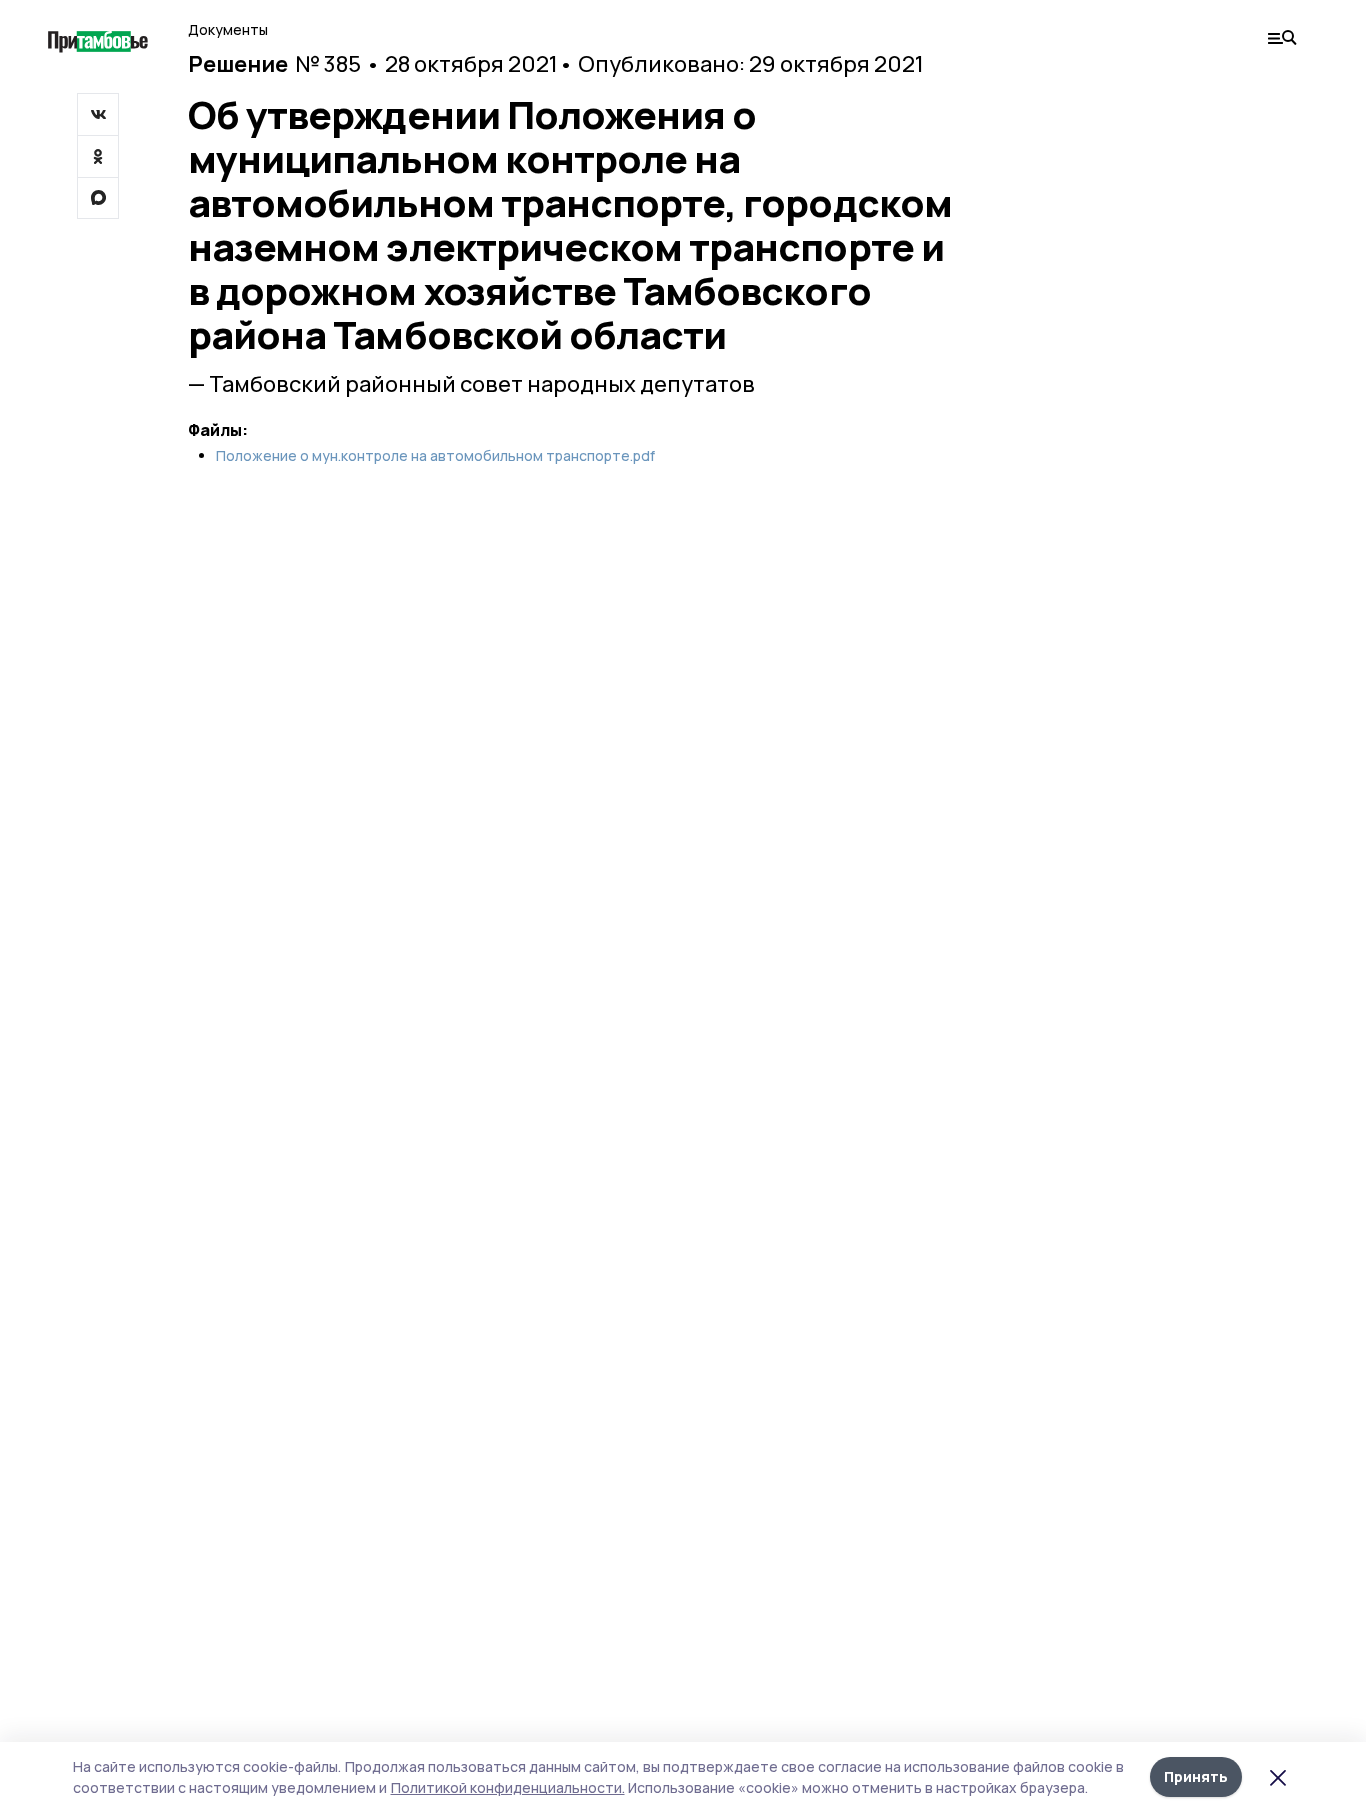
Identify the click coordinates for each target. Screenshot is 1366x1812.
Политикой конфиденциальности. (508, 1787)
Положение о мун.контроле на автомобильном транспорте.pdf (435, 456)
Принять (1196, 1776)
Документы (228, 29)
